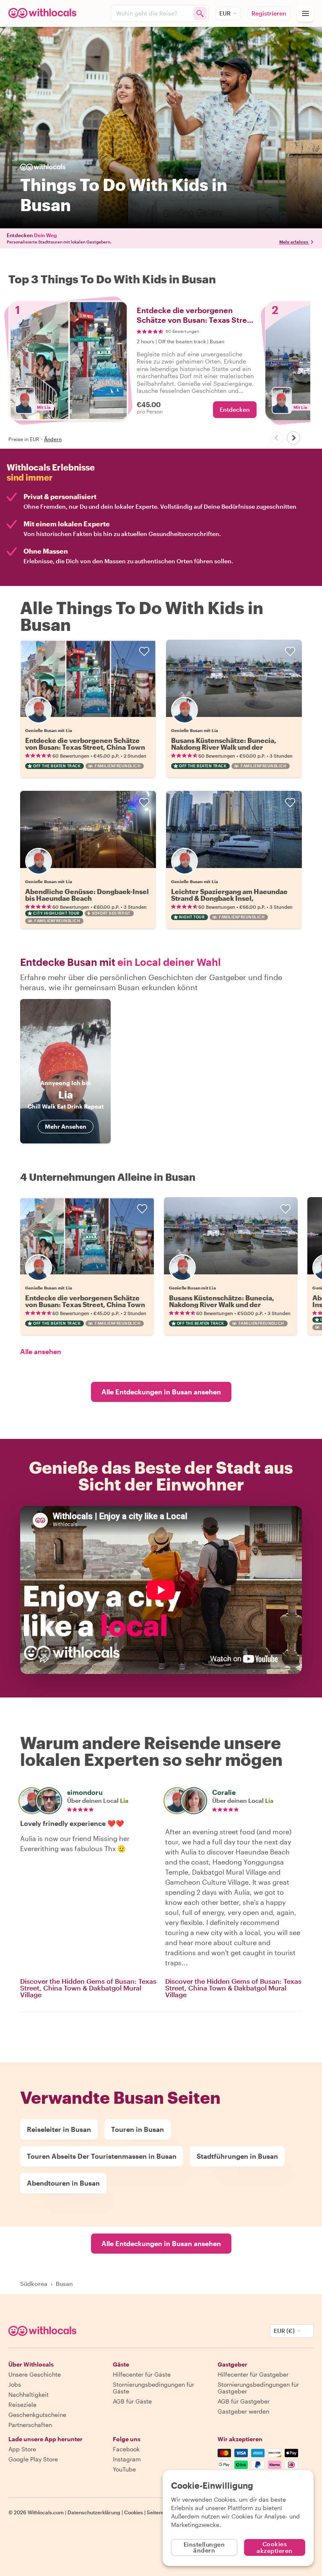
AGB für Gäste (132, 2401)
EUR (225, 13)
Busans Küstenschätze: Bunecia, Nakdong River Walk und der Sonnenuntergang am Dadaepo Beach (233, 747)
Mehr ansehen (66, 1126)
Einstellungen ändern (204, 2547)
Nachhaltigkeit (29, 2394)
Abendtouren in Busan (63, 2183)
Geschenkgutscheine (37, 2415)
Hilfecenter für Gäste (142, 2374)
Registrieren (269, 13)
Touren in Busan (138, 2129)
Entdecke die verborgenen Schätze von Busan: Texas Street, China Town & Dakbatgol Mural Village (85, 747)
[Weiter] (293, 438)
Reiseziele (22, 2405)
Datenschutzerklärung (94, 2512)
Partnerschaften (30, 2425)
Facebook (126, 2449)
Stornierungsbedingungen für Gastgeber (258, 2388)
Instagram (127, 2459)
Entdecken (235, 409)
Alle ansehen (41, 1351)
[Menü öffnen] (305, 13)
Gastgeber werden (243, 2411)
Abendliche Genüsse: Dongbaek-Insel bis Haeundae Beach (87, 895)
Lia (124, 1801)
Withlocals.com (46, 2512)
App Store (22, 2449)
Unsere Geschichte (35, 2374)
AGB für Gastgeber (244, 2401)
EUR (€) (284, 2331)
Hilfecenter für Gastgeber (253, 2374)
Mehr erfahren (294, 242)
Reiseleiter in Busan (59, 2129)
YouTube (124, 2469)
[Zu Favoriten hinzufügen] (144, 651)
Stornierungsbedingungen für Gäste (153, 2388)
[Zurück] (277, 438)
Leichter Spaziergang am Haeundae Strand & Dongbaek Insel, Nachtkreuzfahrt (229, 898)
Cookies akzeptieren (275, 2547)
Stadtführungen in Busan (237, 2156)
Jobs (15, 2384)
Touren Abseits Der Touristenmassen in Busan (102, 2156)
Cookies (134, 2512)
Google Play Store (33, 2459)
